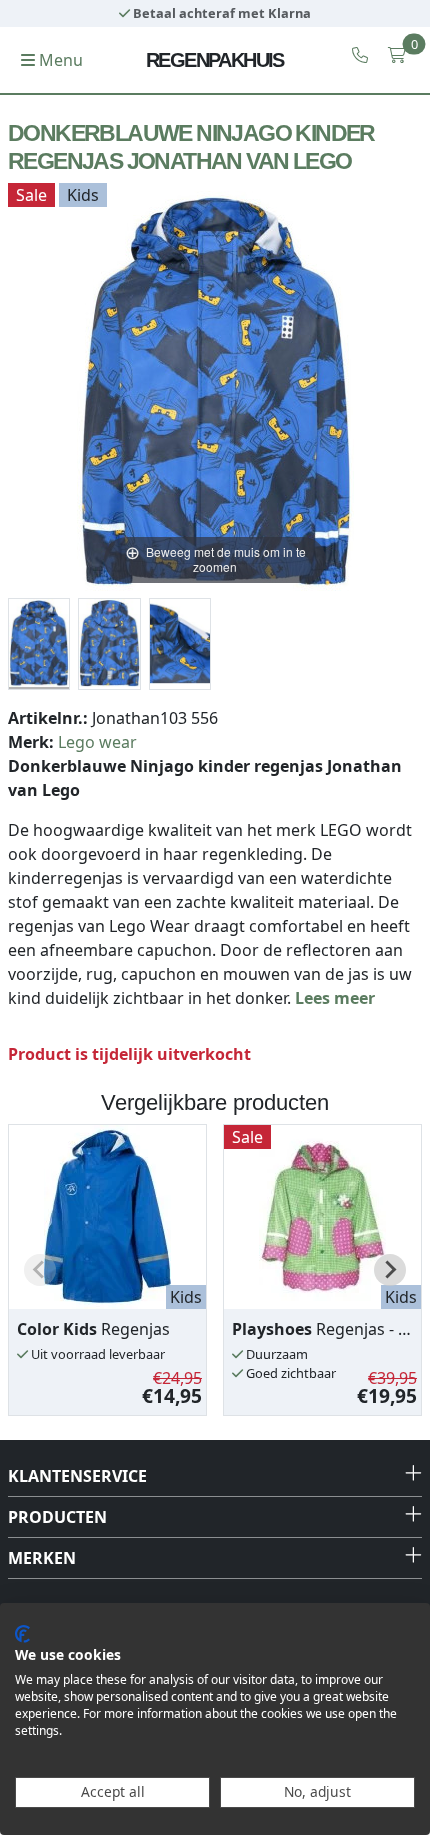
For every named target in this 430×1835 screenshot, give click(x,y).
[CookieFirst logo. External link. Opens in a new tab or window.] (22, 1634)
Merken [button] (42, 1558)
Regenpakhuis (215, 60)
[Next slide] (390, 1270)
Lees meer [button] (335, 998)
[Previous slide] (40, 1270)
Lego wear (97, 742)
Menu (59, 60)
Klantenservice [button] (77, 1476)
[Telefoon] (360, 55)
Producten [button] (57, 1517)
